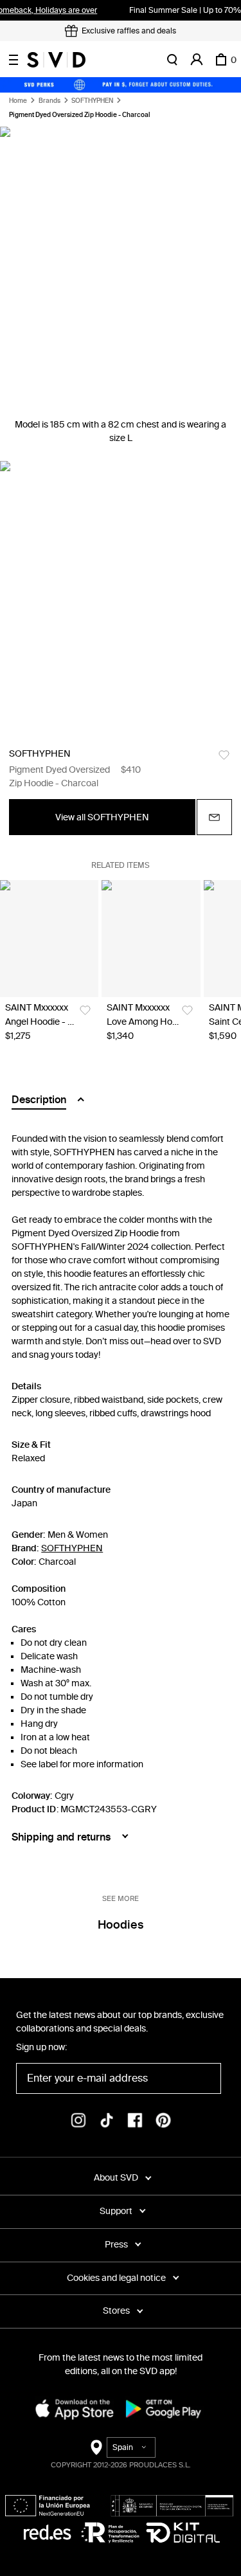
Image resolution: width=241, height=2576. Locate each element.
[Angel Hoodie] (49, 939)
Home (18, 101)
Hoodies (121, 1925)
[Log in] (197, 60)
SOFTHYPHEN (92, 101)
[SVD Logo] (56, 60)
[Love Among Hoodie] (151, 939)
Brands (49, 101)
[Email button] (214, 817)
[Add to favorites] (224, 755)
